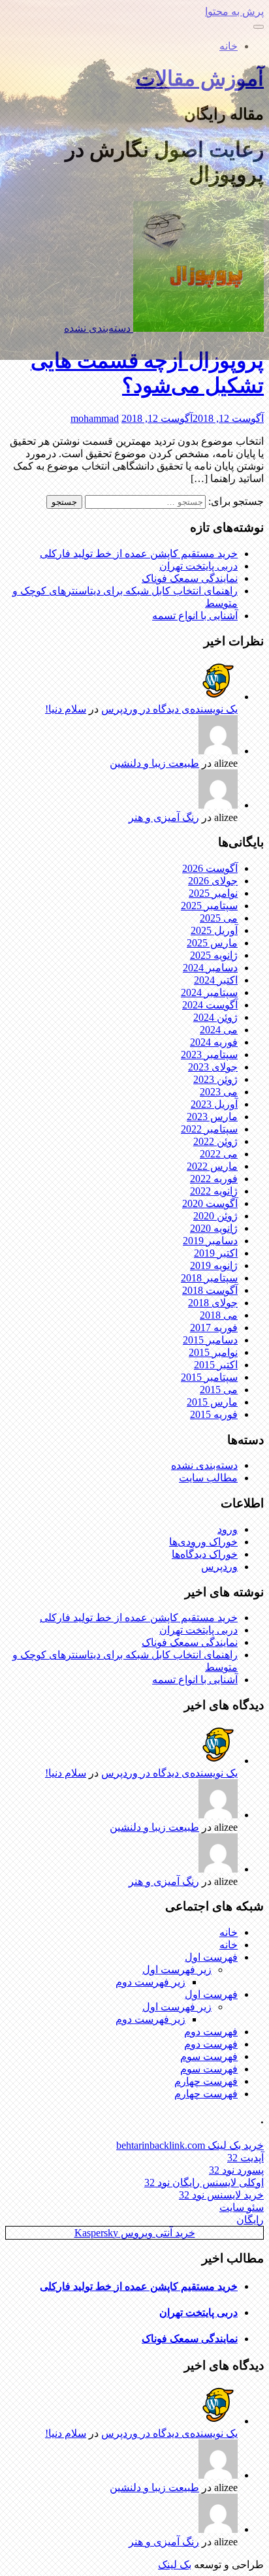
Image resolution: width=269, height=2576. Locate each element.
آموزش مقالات (200, 78)
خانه (229, 46)
